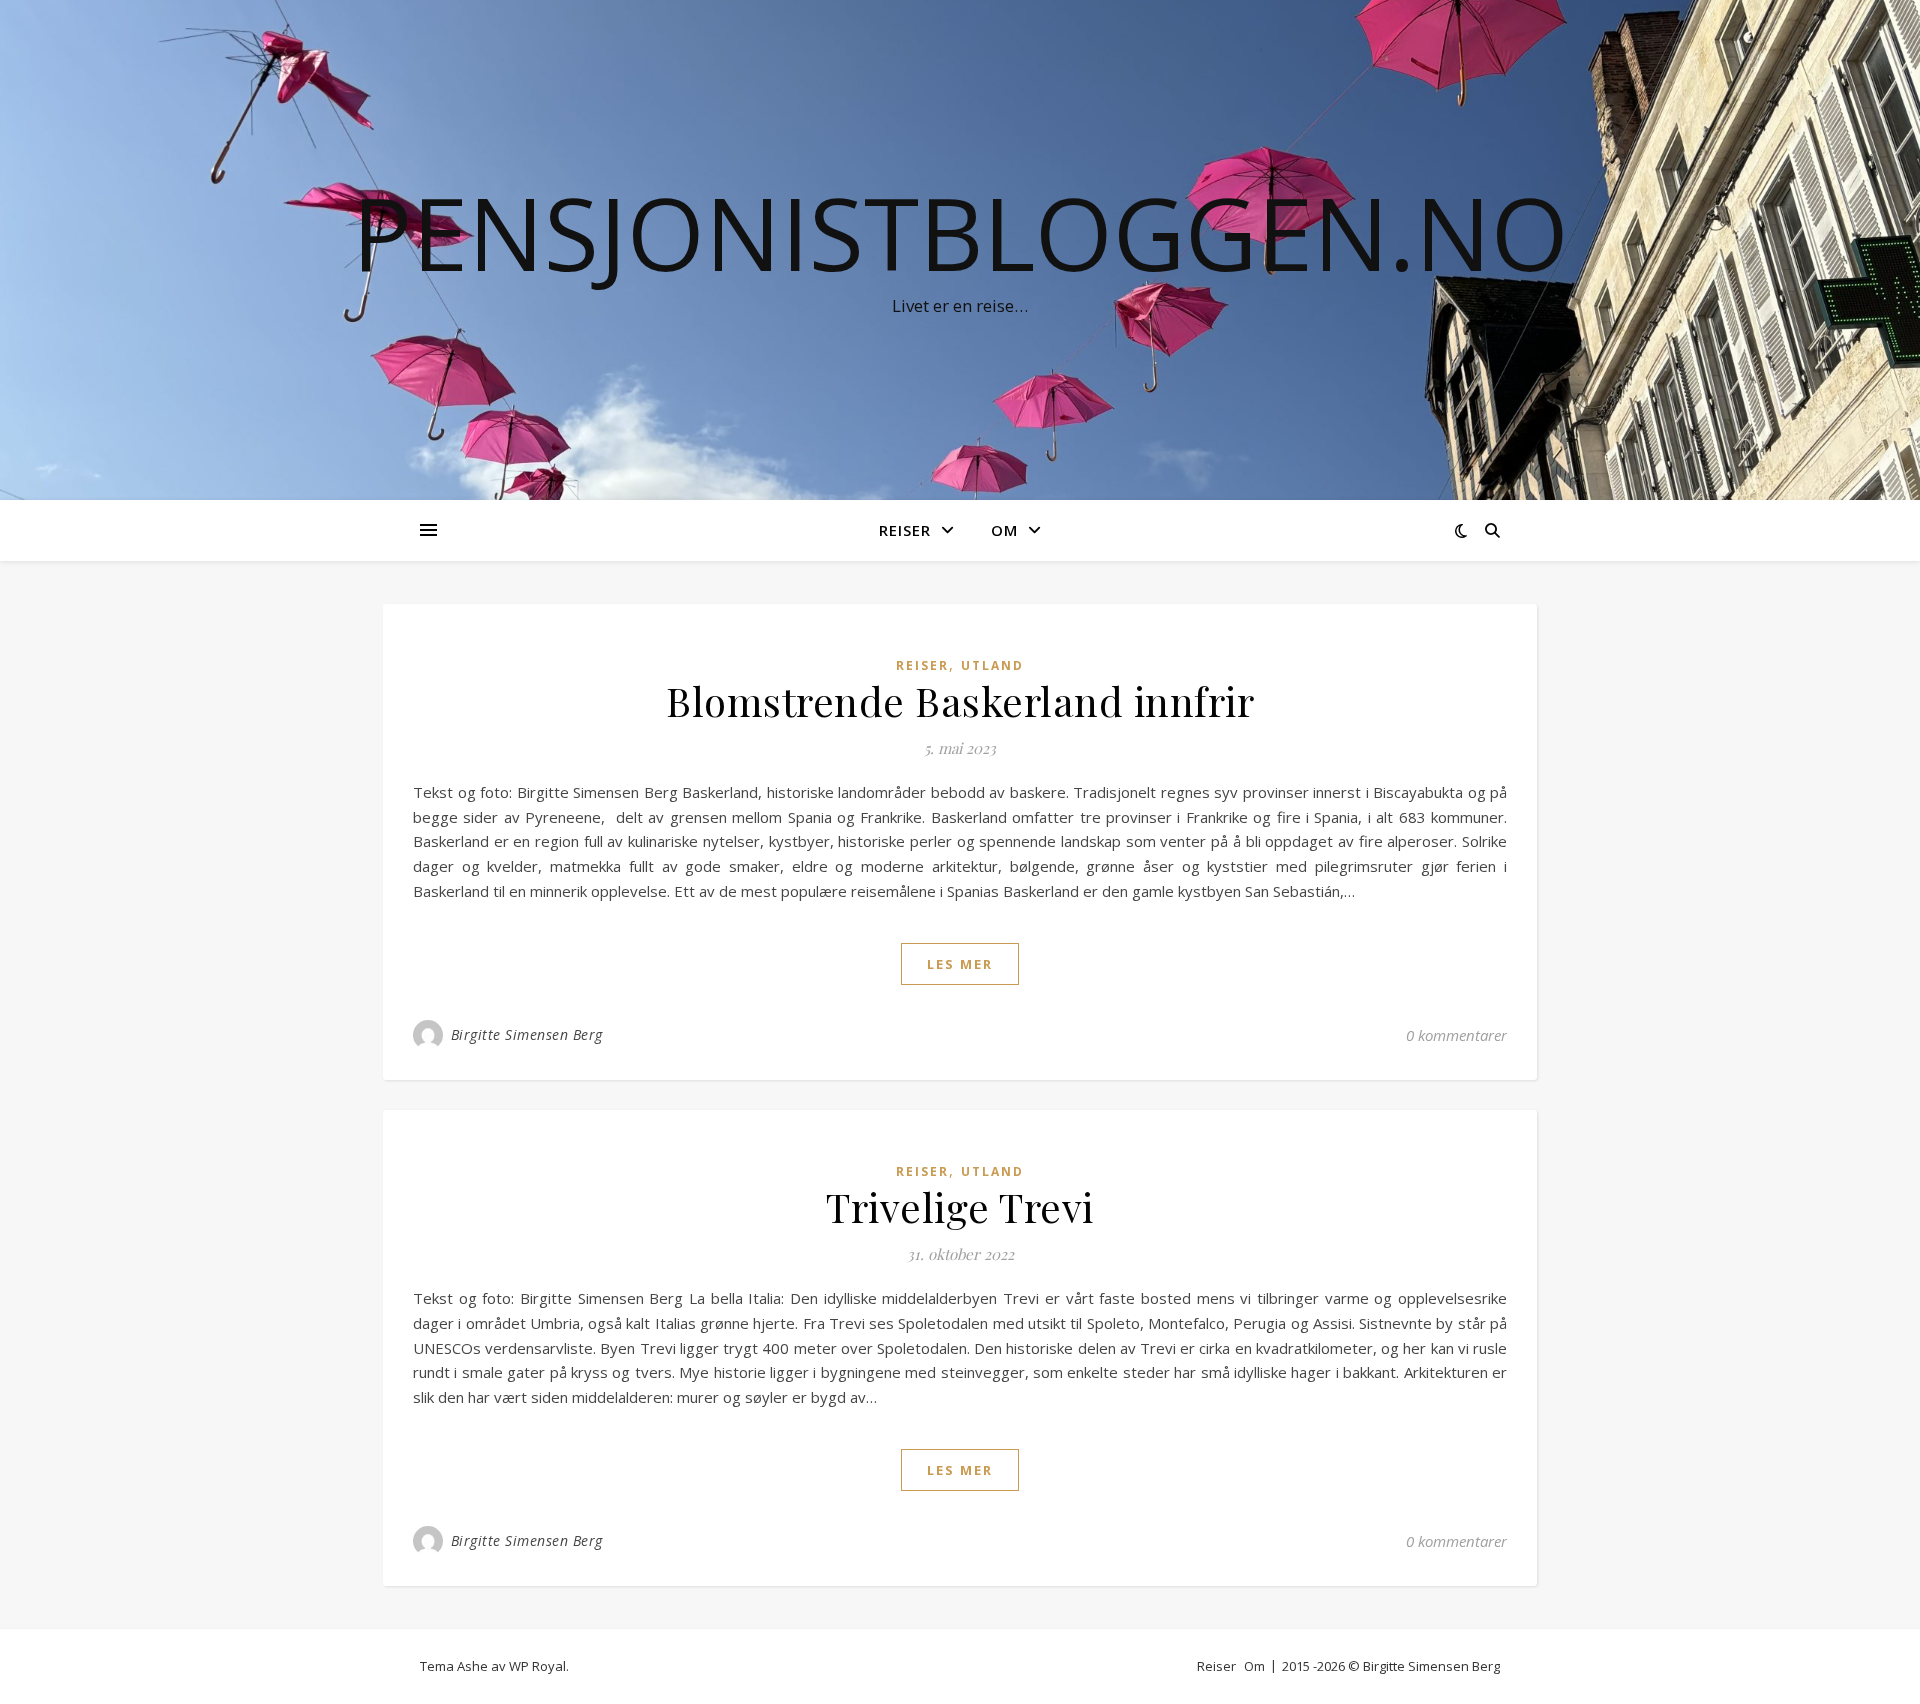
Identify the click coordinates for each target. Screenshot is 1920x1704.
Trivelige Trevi (960, 1206)
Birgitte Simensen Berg (527, 1034)
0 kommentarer (1456, 1035)
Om (1004, 530)
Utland (992, 665)
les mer (960, 964)
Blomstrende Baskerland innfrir (960, 700)
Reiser (905, 530)
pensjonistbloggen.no (960, 232)
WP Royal (537, 1666)
